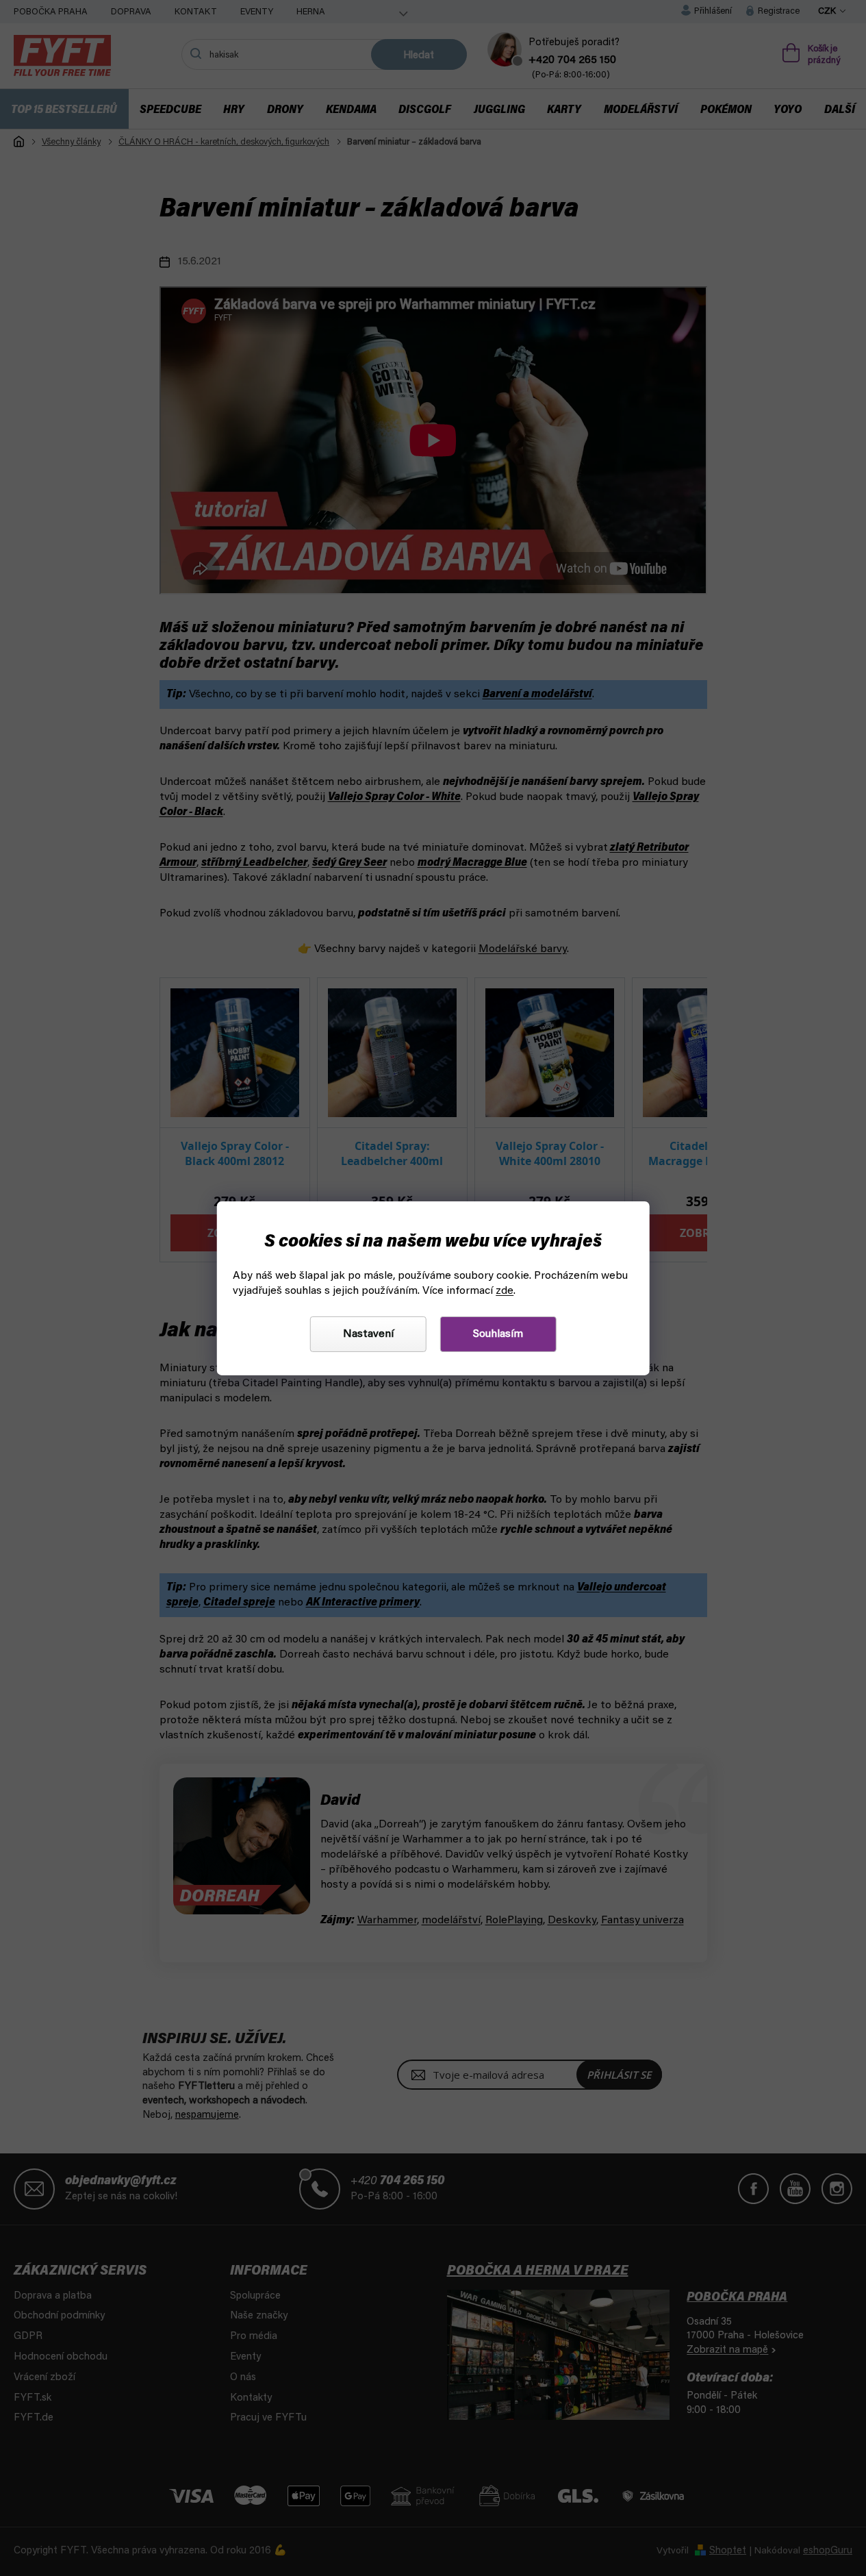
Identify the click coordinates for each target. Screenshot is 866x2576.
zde (505, 1291)
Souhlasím (498, 1334)
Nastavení (368, 1334)
